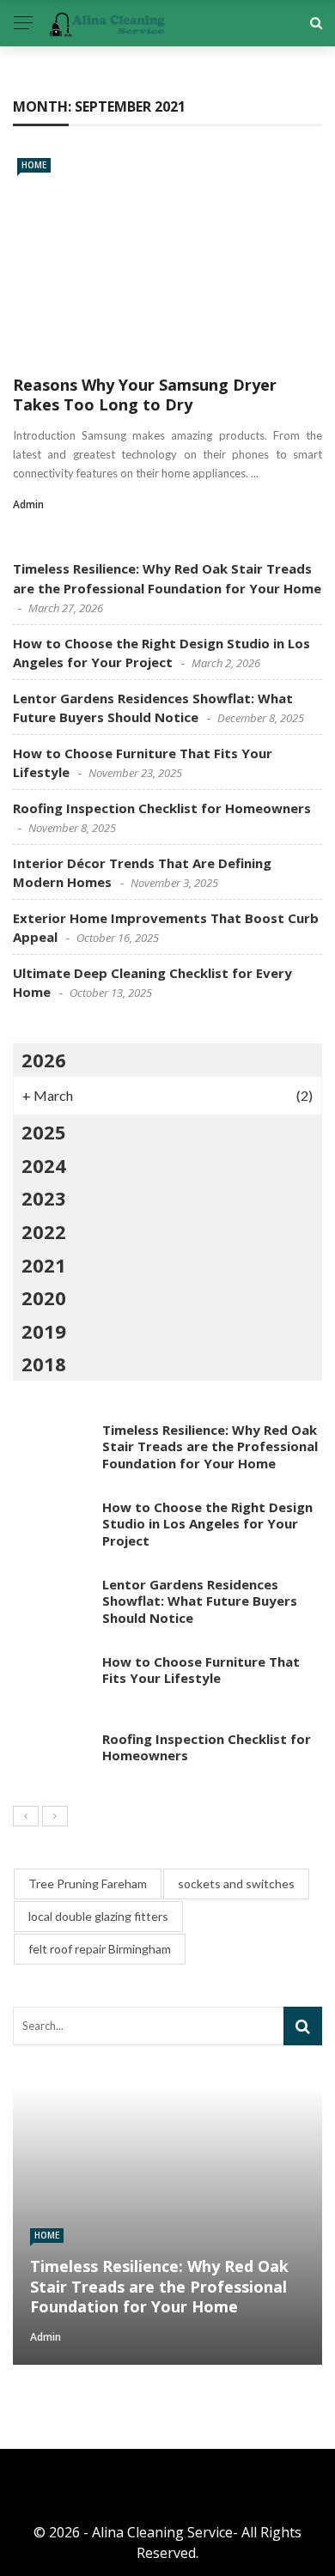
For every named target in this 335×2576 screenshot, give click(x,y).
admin (28, 504)
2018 (44, 1364)
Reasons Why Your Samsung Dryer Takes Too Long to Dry (145, 395)
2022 (44, 1231)
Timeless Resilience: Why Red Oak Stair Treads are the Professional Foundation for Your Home (210, 1446)
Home (34, 165)
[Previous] (26, 1816)
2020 (44, 1297)
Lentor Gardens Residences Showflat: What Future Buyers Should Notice (200, 1601)
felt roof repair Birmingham (100, 1949)
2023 (44, 1198)
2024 (44, 1165)
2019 (44, 1331)
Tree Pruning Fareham (88, 1883)
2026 (44, 1060)
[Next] (55, 1816)
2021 (44, 1265)
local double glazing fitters (98, 1916)
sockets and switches (236, 1883)
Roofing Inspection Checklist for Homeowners (162, 808)
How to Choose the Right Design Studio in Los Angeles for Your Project (207, 1524)
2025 (44, 1132)
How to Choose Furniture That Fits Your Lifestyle (201, 1670)
